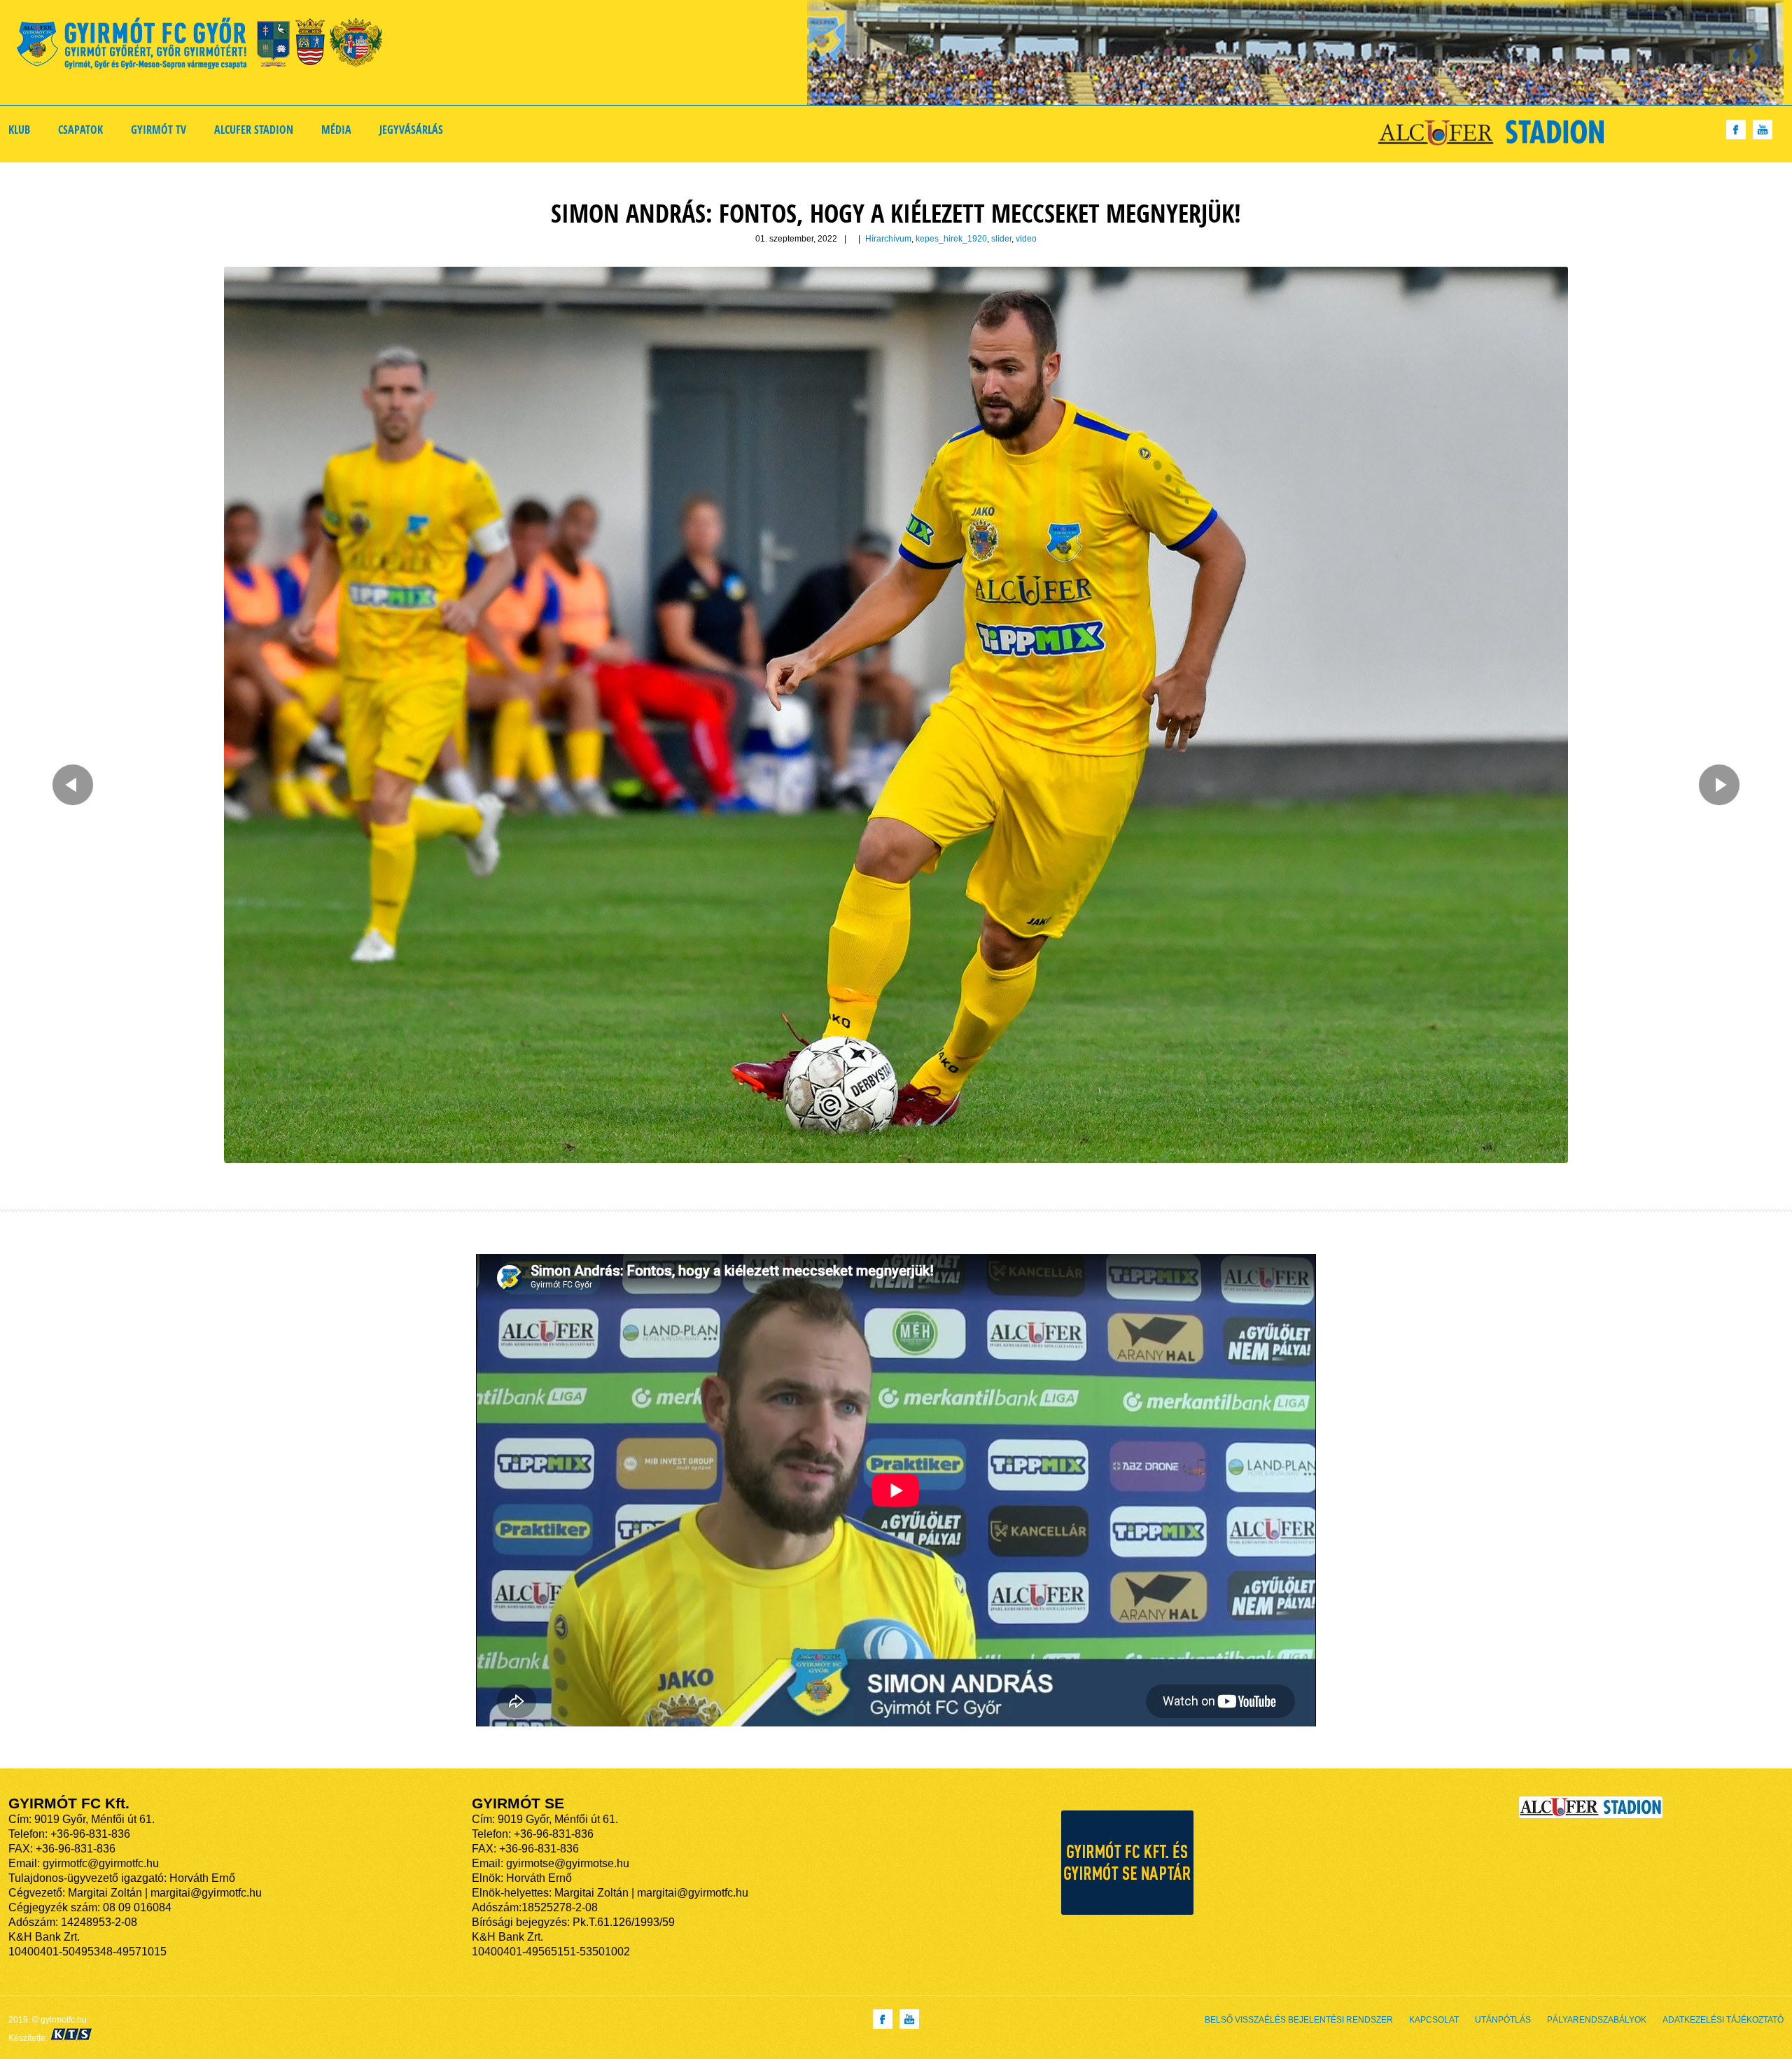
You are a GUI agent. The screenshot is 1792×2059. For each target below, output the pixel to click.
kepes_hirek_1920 (951, 239)
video (1026, 239)
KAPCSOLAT (1434, 2020)
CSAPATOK (80, 130)
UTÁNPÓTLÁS (1503, 2020)
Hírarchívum (888, 239)
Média (336, 130)
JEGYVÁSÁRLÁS (411, 130)
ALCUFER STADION (254, 130)
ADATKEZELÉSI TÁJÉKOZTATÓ (1723, 2020)
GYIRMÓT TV (159, 130)
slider (1001, 239)
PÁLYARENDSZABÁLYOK (1597, 2020)
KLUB (19, 130)
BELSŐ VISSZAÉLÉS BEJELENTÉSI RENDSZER (1299, 2020)
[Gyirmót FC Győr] (205, 46)
